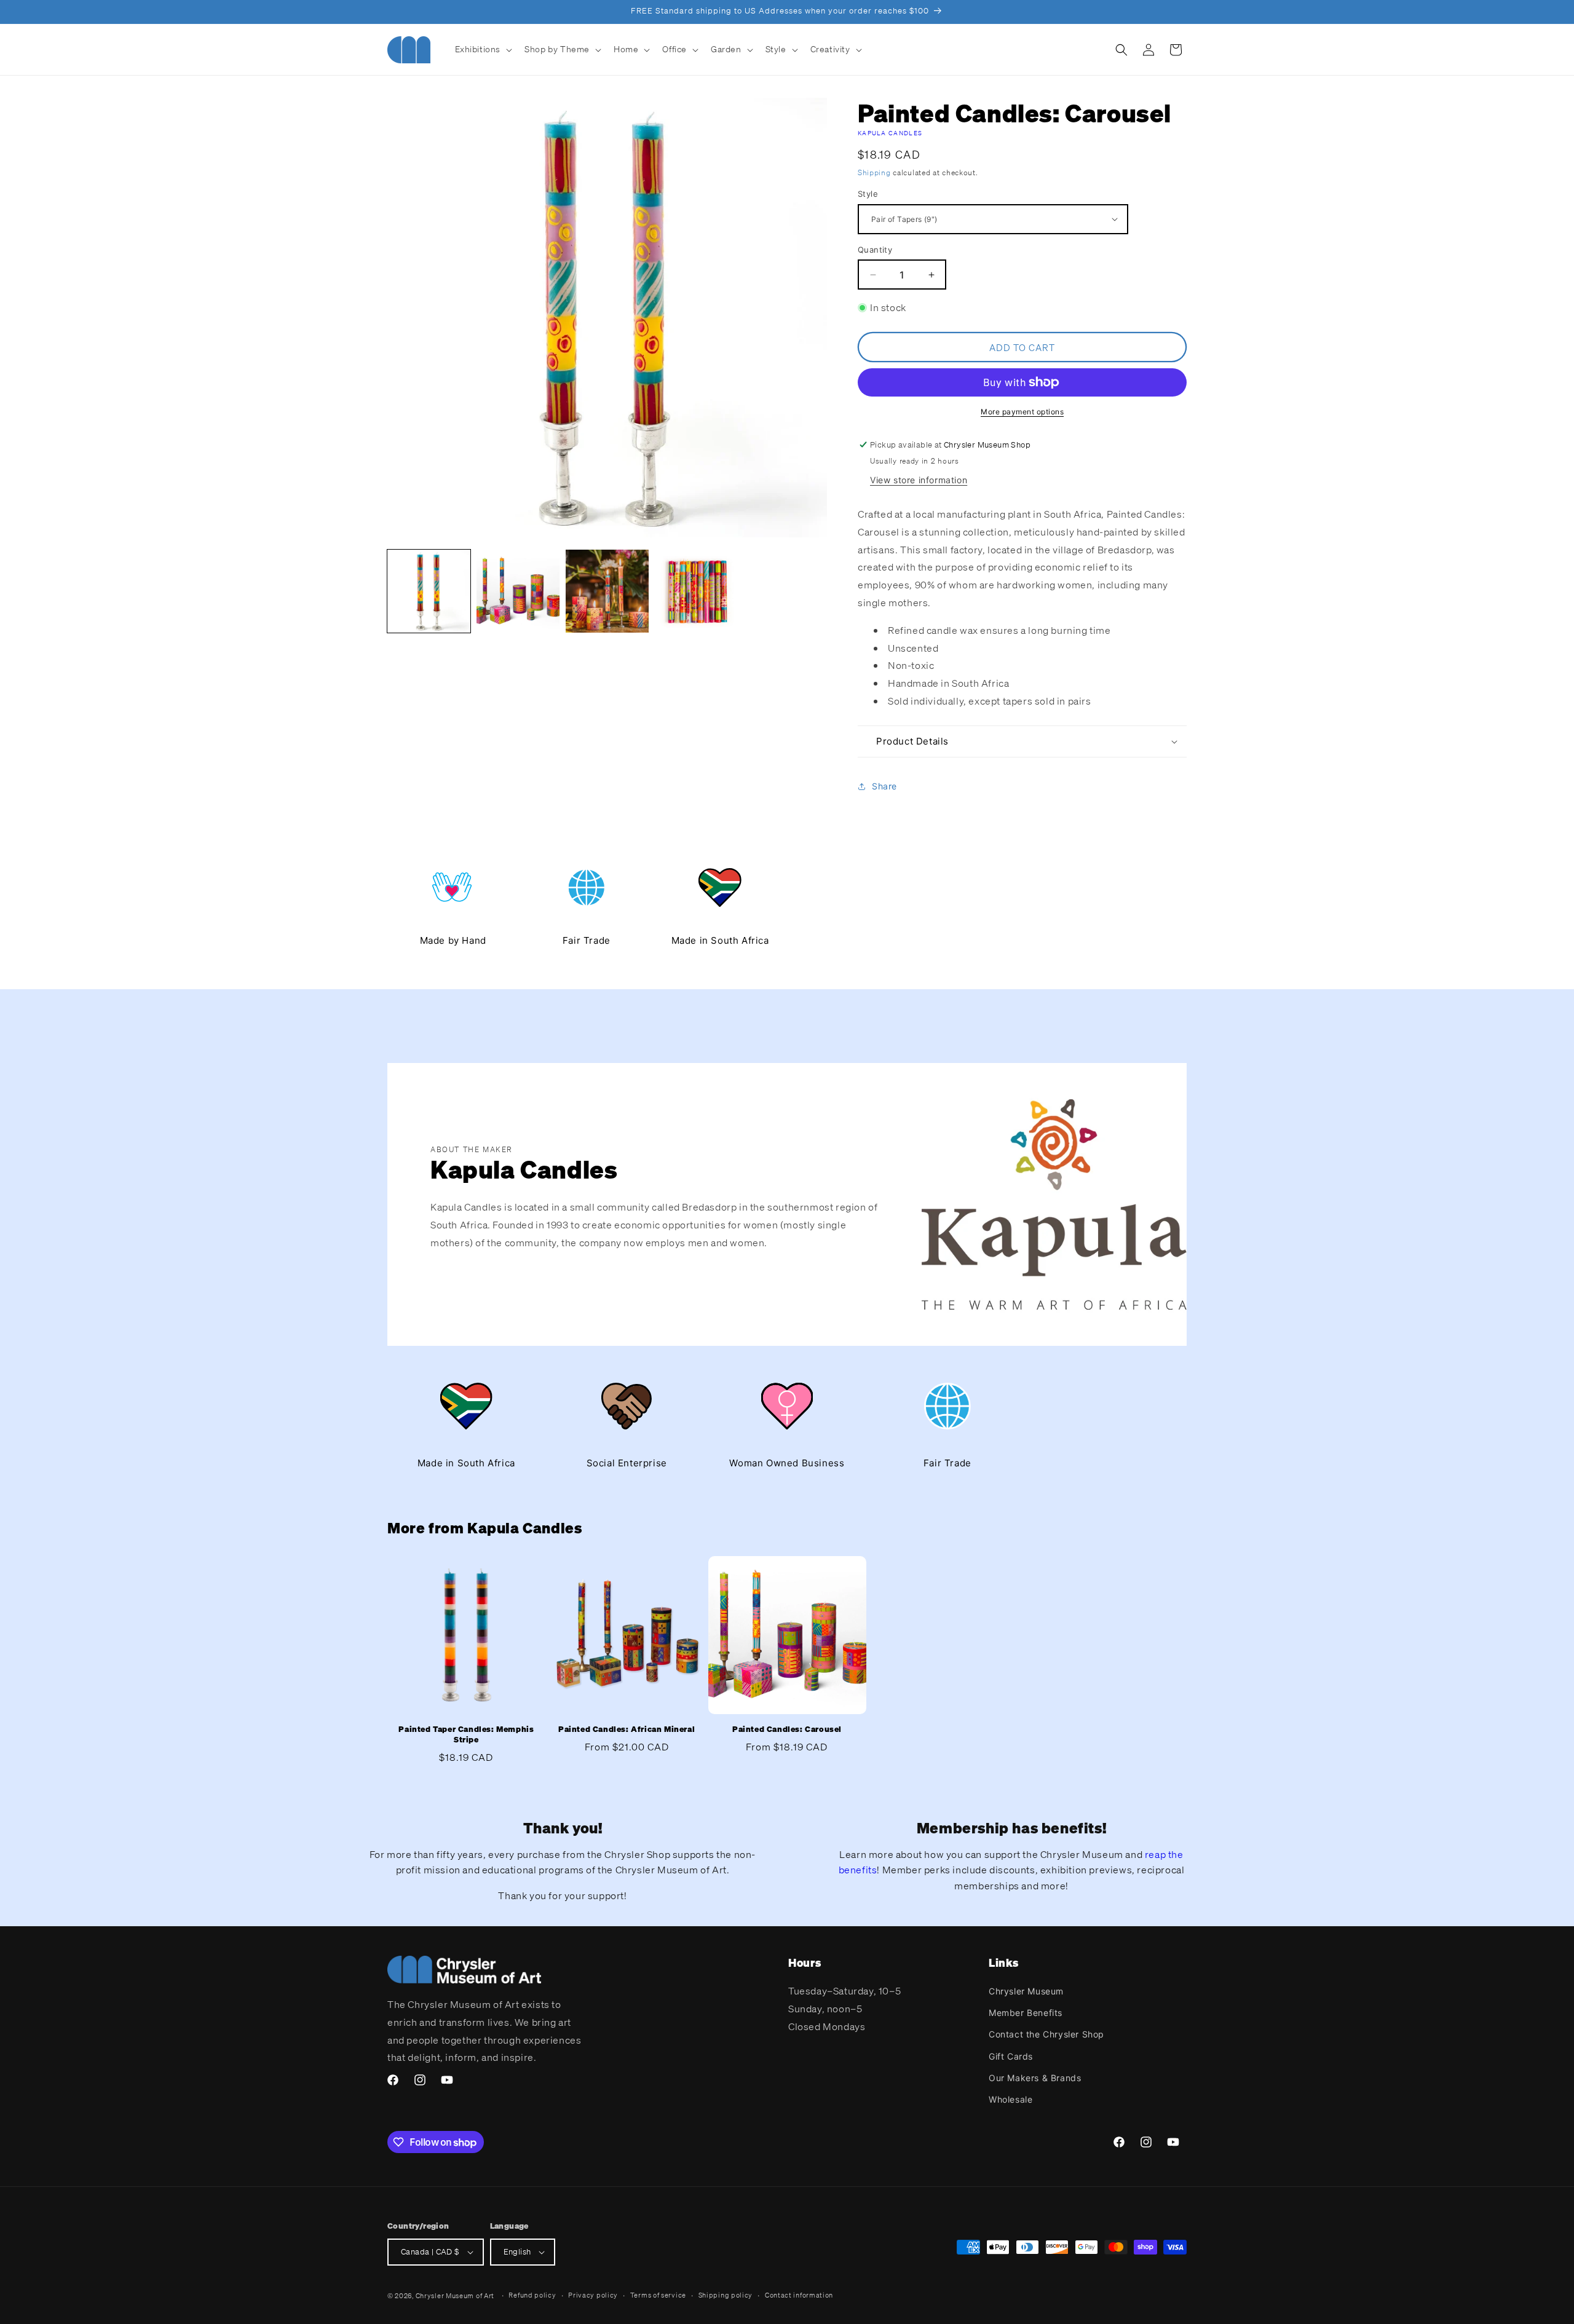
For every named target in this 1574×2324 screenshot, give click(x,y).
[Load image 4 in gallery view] (696, 591)
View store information (919, 480)
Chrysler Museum (1026, 1991)
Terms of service (658, 2295)
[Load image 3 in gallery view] (607, 591)
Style (868, 194)
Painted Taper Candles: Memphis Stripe (466, 1735)
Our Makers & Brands (1035, 2078)
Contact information (799, 2295)
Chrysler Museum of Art (455, 2296)
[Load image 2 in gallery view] (518, 591)
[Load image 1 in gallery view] (429, 591)
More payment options (1022, 412)
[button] (483, 49)
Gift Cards (1011, 2056)
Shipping (874, 172)
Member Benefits (1026, 2013)
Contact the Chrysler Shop (1046, 2034)
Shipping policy (726, 2295)
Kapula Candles (890, 133)
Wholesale (1010, 2099)
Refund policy (532, 2295)
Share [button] (884, 786)
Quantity (875, 250)
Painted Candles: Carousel (787, 1729)
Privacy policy (593, 2295)
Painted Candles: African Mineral (627, 1729)
